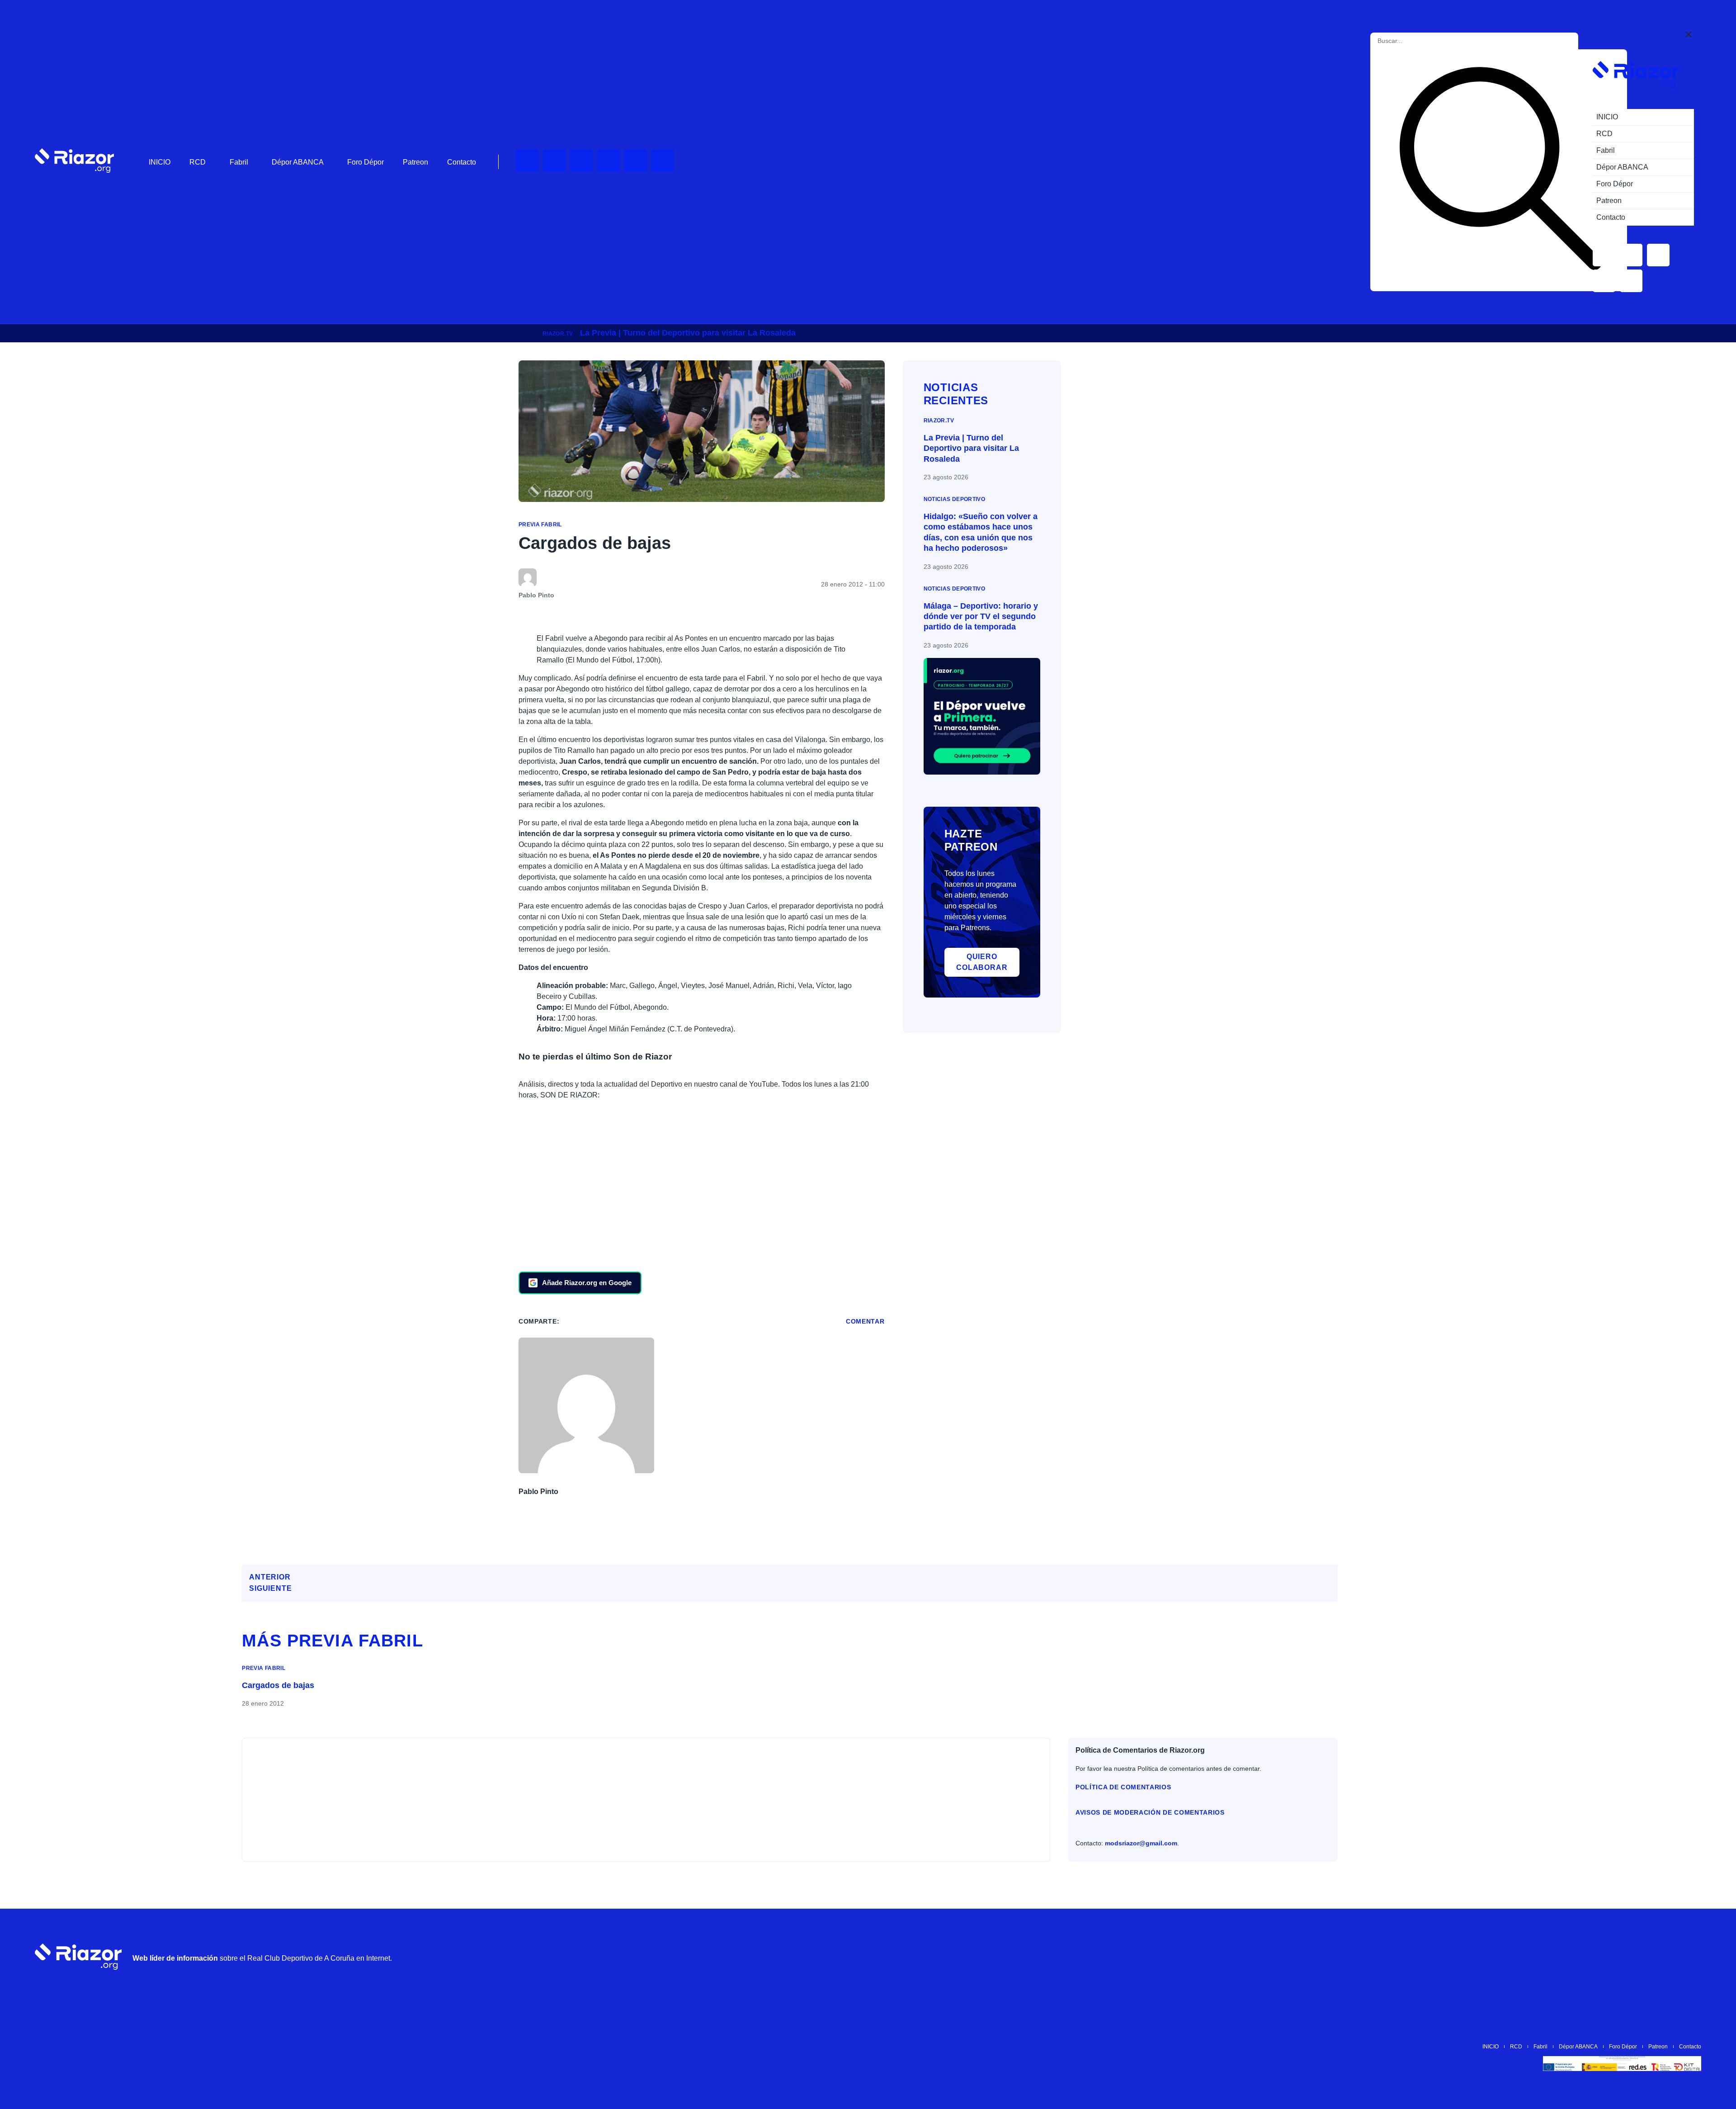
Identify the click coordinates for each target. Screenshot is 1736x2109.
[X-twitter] (609, 161)
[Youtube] (527, 161)
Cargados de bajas (278, 1685)
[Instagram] (581, 161)
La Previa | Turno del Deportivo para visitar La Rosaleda (688, 333)
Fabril (239, 162)
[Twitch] (554, 161)
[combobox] (1418, 41)
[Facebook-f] (663, 161)
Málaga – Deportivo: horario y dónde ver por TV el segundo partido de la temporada (981, 617)
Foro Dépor (366, 162)
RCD (198, 162)
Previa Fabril (540, 525)
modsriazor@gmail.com (1141, 1843)
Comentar (865, 1321)
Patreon (415, 162)
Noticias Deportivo (954, 499)
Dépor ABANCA (298, 162)
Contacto (462, 162)
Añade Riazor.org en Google (587, 1283)
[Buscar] (1500, 170)
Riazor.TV (558, 334)
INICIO (160, 162)
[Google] (1690, 1957)
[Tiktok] (636, 161)
